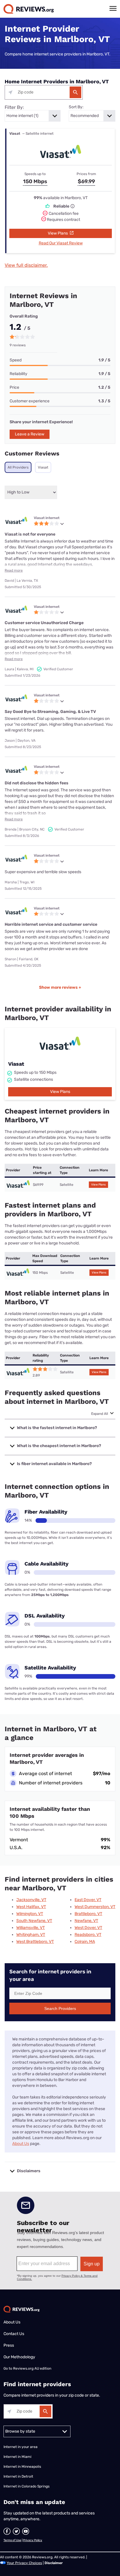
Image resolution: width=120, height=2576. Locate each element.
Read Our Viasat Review (61, 243)
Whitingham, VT (31, 1935)
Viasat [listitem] (43, 467)
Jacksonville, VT (31, 1900)
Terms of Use (12, 2540)
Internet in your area (21, 2447)
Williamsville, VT (31, 1928)
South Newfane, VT (34, 1921)
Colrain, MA (85, 1942)
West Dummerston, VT (95, 1907)
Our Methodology (19, 2357)
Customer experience (30, 401)
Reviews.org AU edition (32, 2368)
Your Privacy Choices (24, 2563)
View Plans (58, 233)
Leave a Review (30, 434)
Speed (16, 360)
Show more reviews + (60, 987)
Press (9, 2345)
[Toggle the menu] (113, 8)
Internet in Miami (17, 2457)
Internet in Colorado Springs (27, 2486)
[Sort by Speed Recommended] (92, 116)
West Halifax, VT (31, 1907)
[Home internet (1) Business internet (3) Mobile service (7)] (33, 116)
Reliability (18, 374)
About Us (21, 2144)
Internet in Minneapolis (23, 2467)
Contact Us (14, 2334)
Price (14, 387)
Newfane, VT (86, 1921)
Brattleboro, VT (88, 1914)
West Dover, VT (88, 1928)
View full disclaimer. (26, 265)
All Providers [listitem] (18, 467)
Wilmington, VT (30, 1914)
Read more (14, 570)
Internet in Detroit (18, 2476)
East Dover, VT (88, 1900)
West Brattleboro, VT (35, 1942)
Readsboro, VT (88, 1935)
